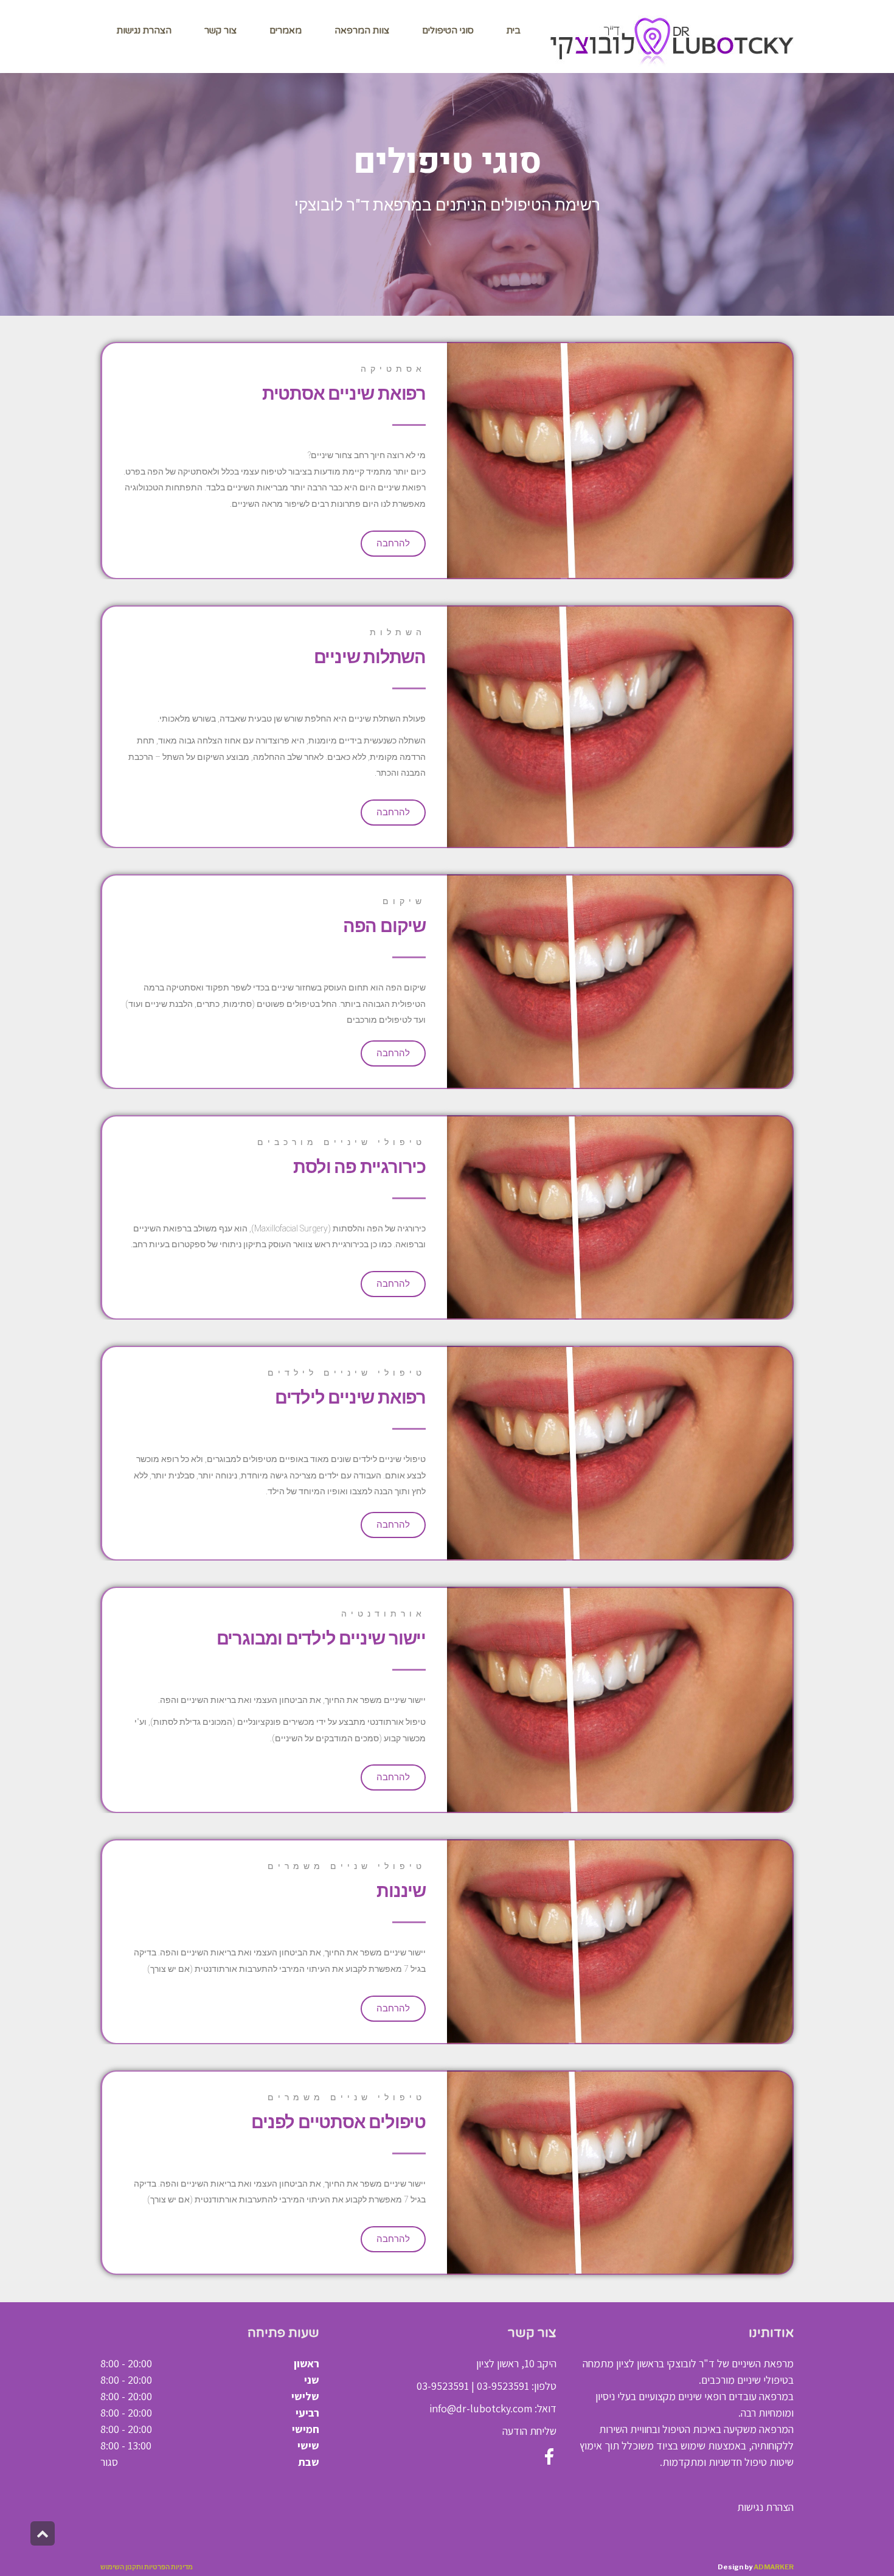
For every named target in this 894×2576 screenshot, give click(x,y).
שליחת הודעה (529, 2431)
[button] (393, 544)
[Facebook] (547, 2453)
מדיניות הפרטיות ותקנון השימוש (147, 2567)
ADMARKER (774, 2567)
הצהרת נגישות (765, 2507)
